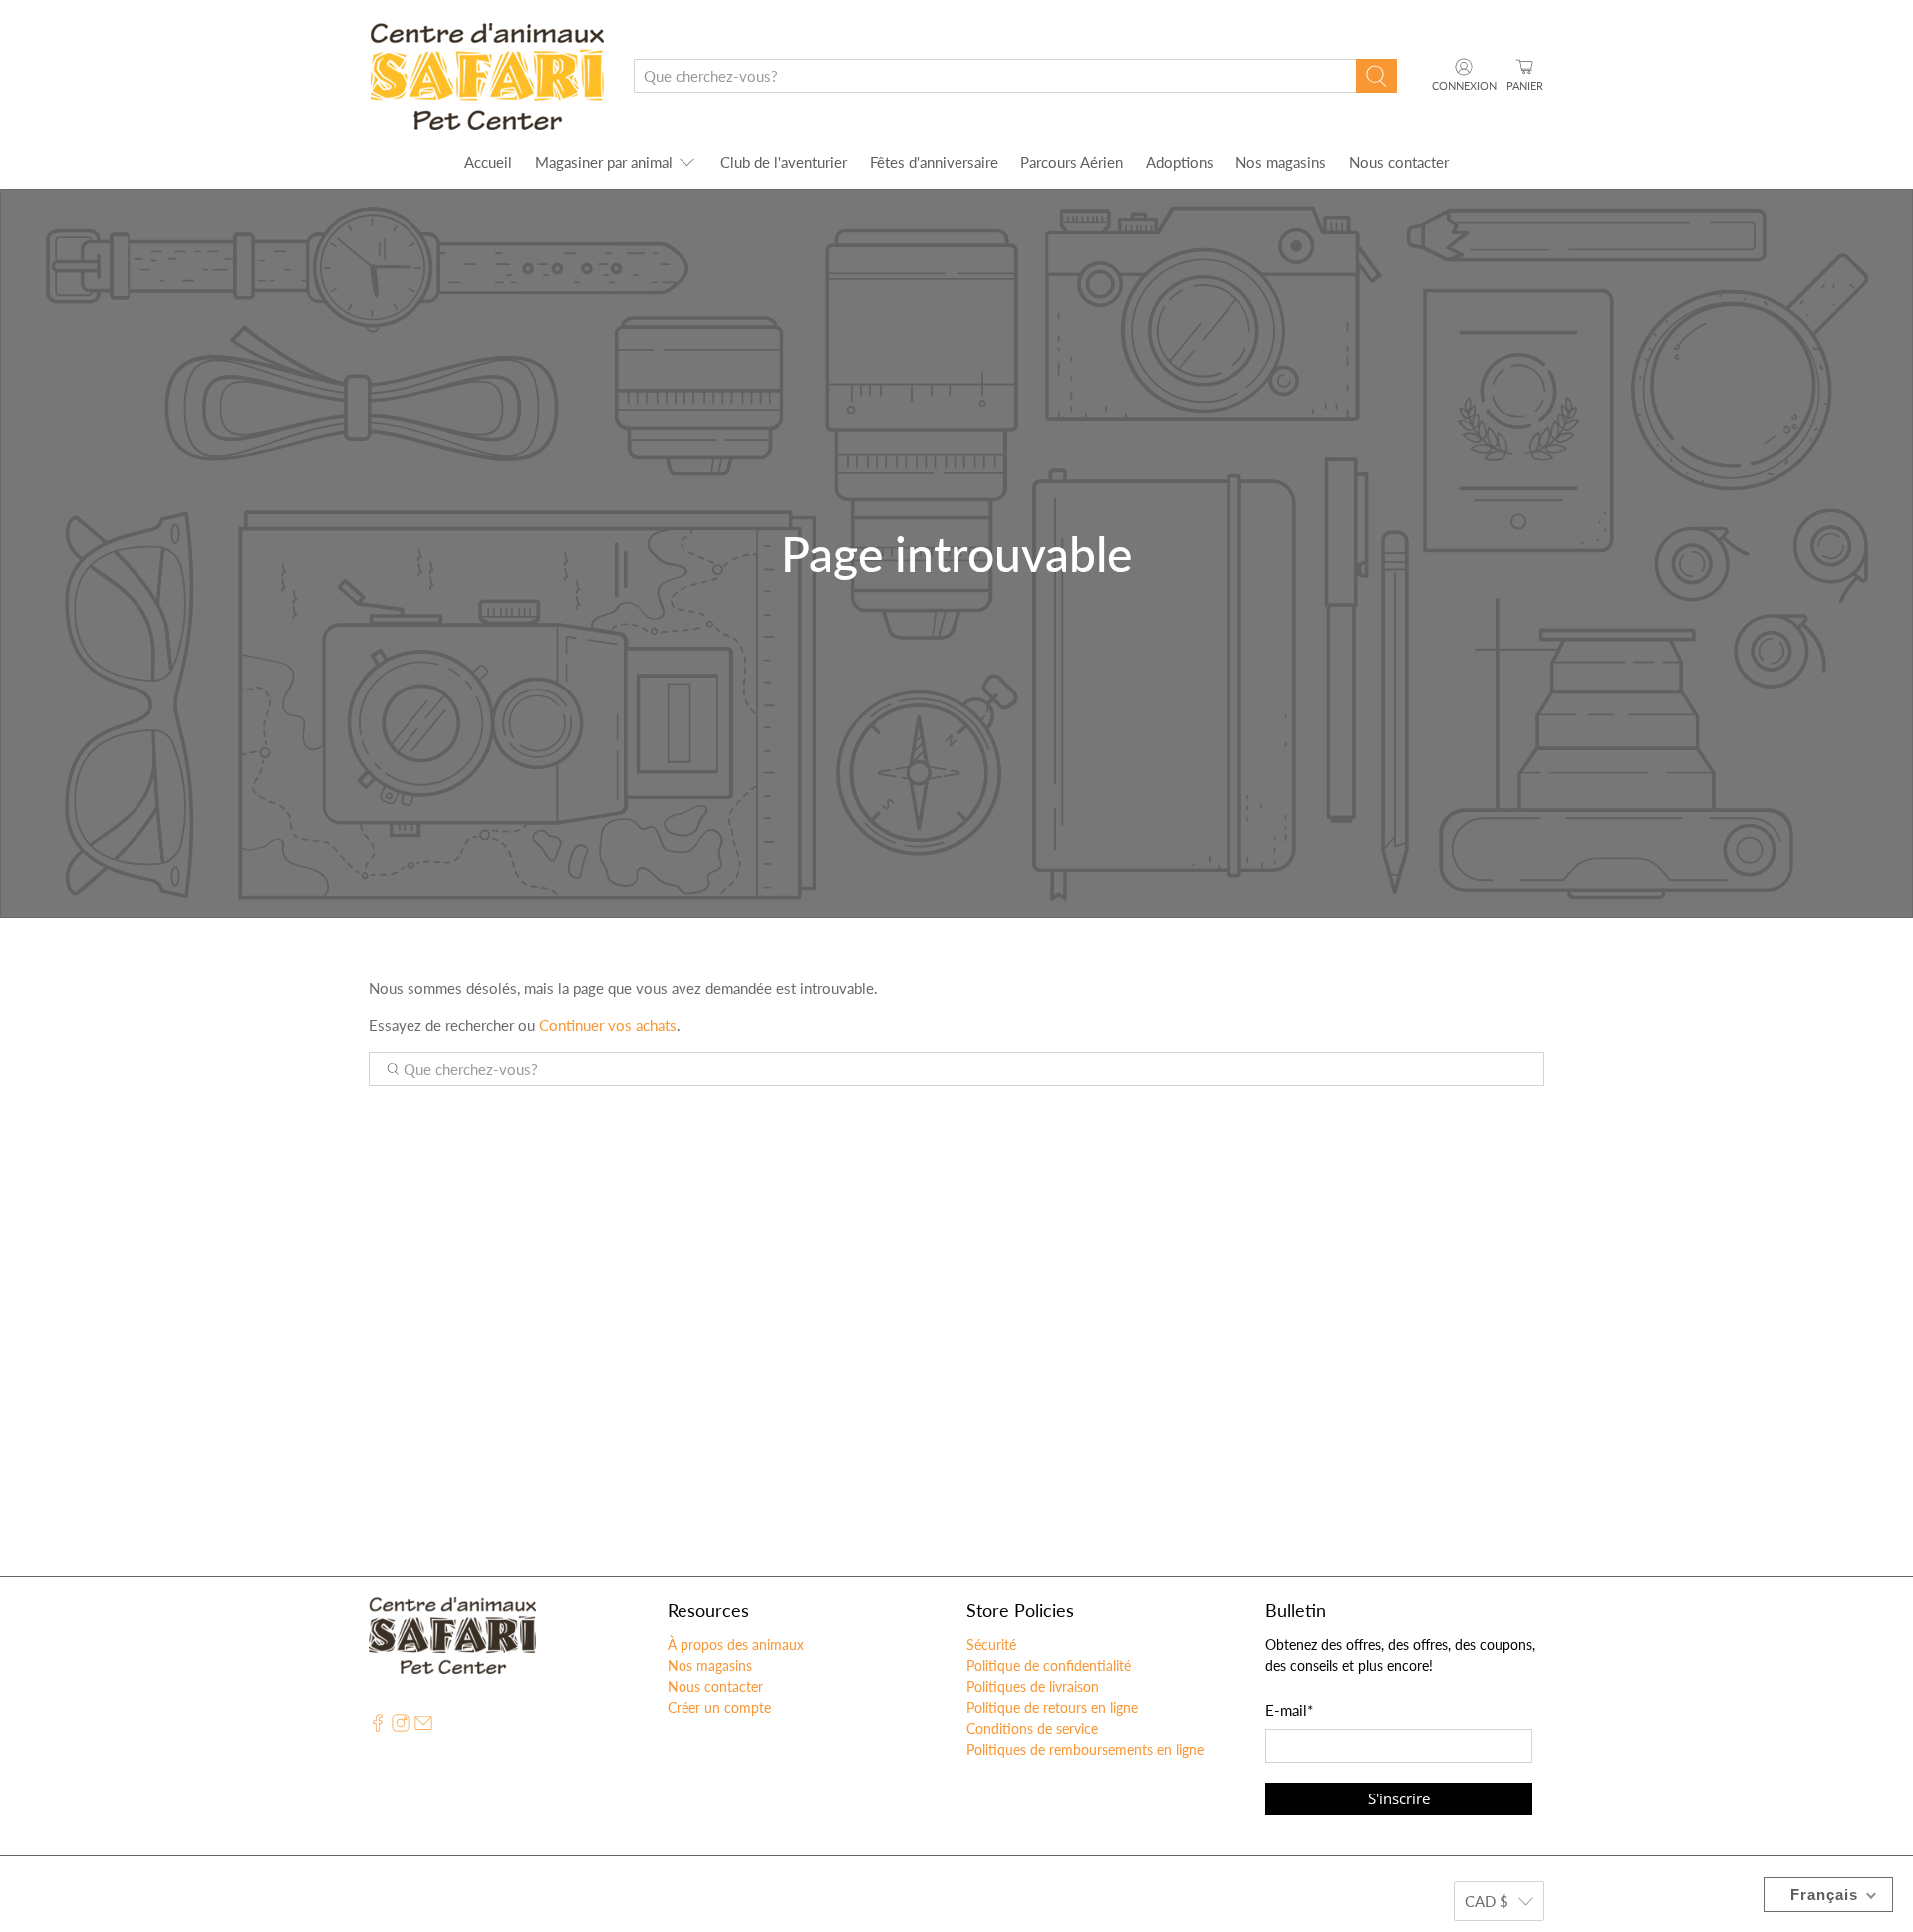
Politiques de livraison (1033, 1686)
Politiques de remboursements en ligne (1085, 1749)
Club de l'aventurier (784, 162)
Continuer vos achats (608, 1025)
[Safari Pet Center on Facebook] (378, 1726)
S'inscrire (1399, 1798)
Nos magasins (1281, 162)
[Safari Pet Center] (487, 76)
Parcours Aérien (1072, 162)
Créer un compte (719, 1707)
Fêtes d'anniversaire (934, 162)
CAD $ (1487, 1901)
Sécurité (991, 1645)
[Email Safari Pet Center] (423, 1726)
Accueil (488, 162)
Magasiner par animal (604, 162)
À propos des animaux (736, 1645)
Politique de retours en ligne (1052, 1707)
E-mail (1289, 1710)
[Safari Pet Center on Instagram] (401, 1726)
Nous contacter (1399, 162)
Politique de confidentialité (1049, 1665)
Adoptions (1180, 162)
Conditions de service (1032, 1728)
